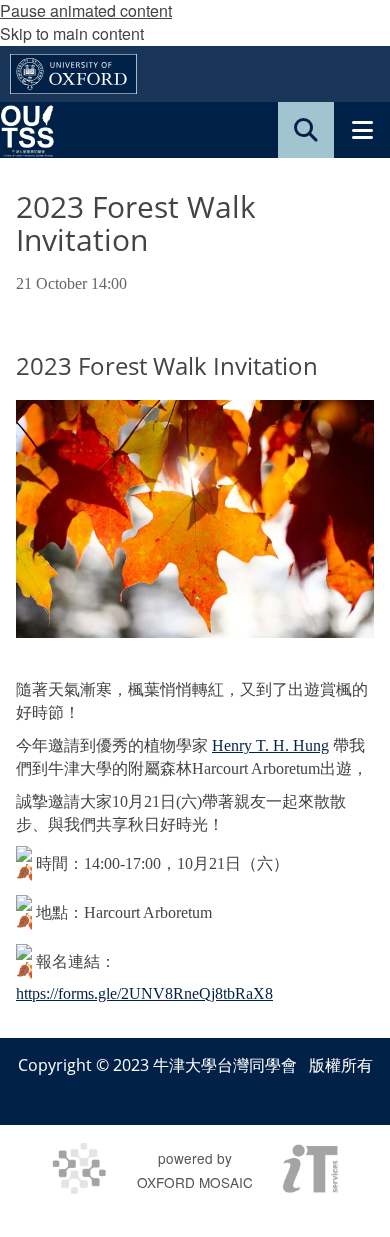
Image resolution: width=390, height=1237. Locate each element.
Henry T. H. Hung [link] (270, 745)
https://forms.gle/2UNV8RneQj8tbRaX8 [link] (144, 993)
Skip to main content (72, 33)
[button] (306, 130)
